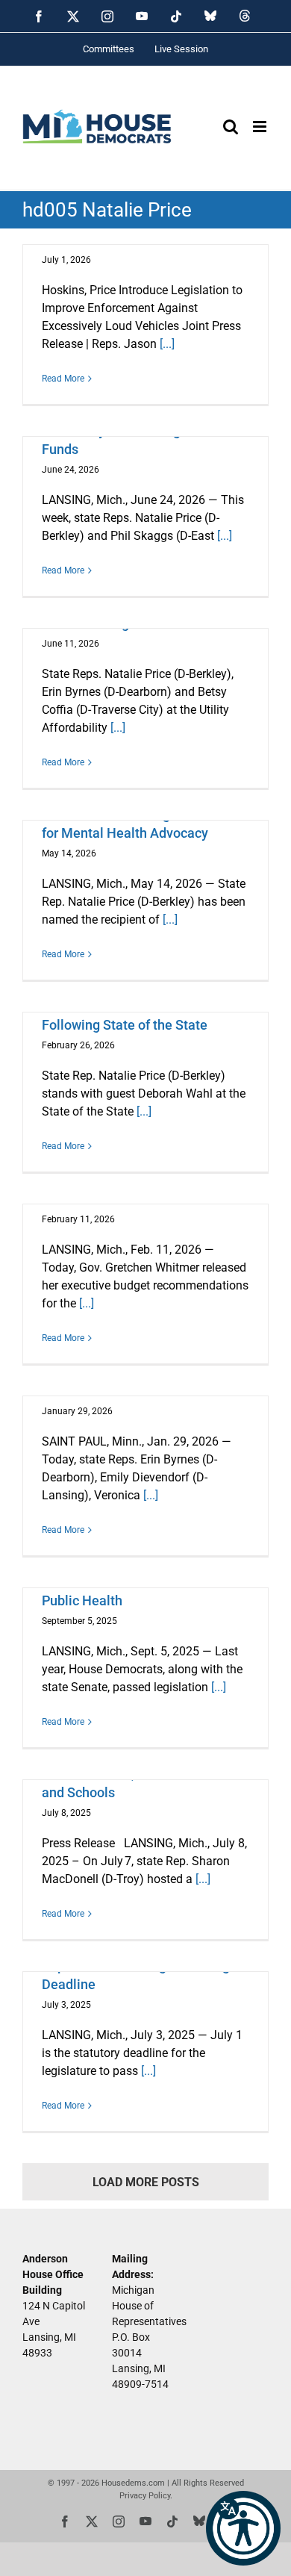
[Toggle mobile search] (231, 127)
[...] (167, 344)
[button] (243, 2528)
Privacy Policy (145, 2496)
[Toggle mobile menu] (261, 127)
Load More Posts (146, 2182)
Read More (63, 379)
